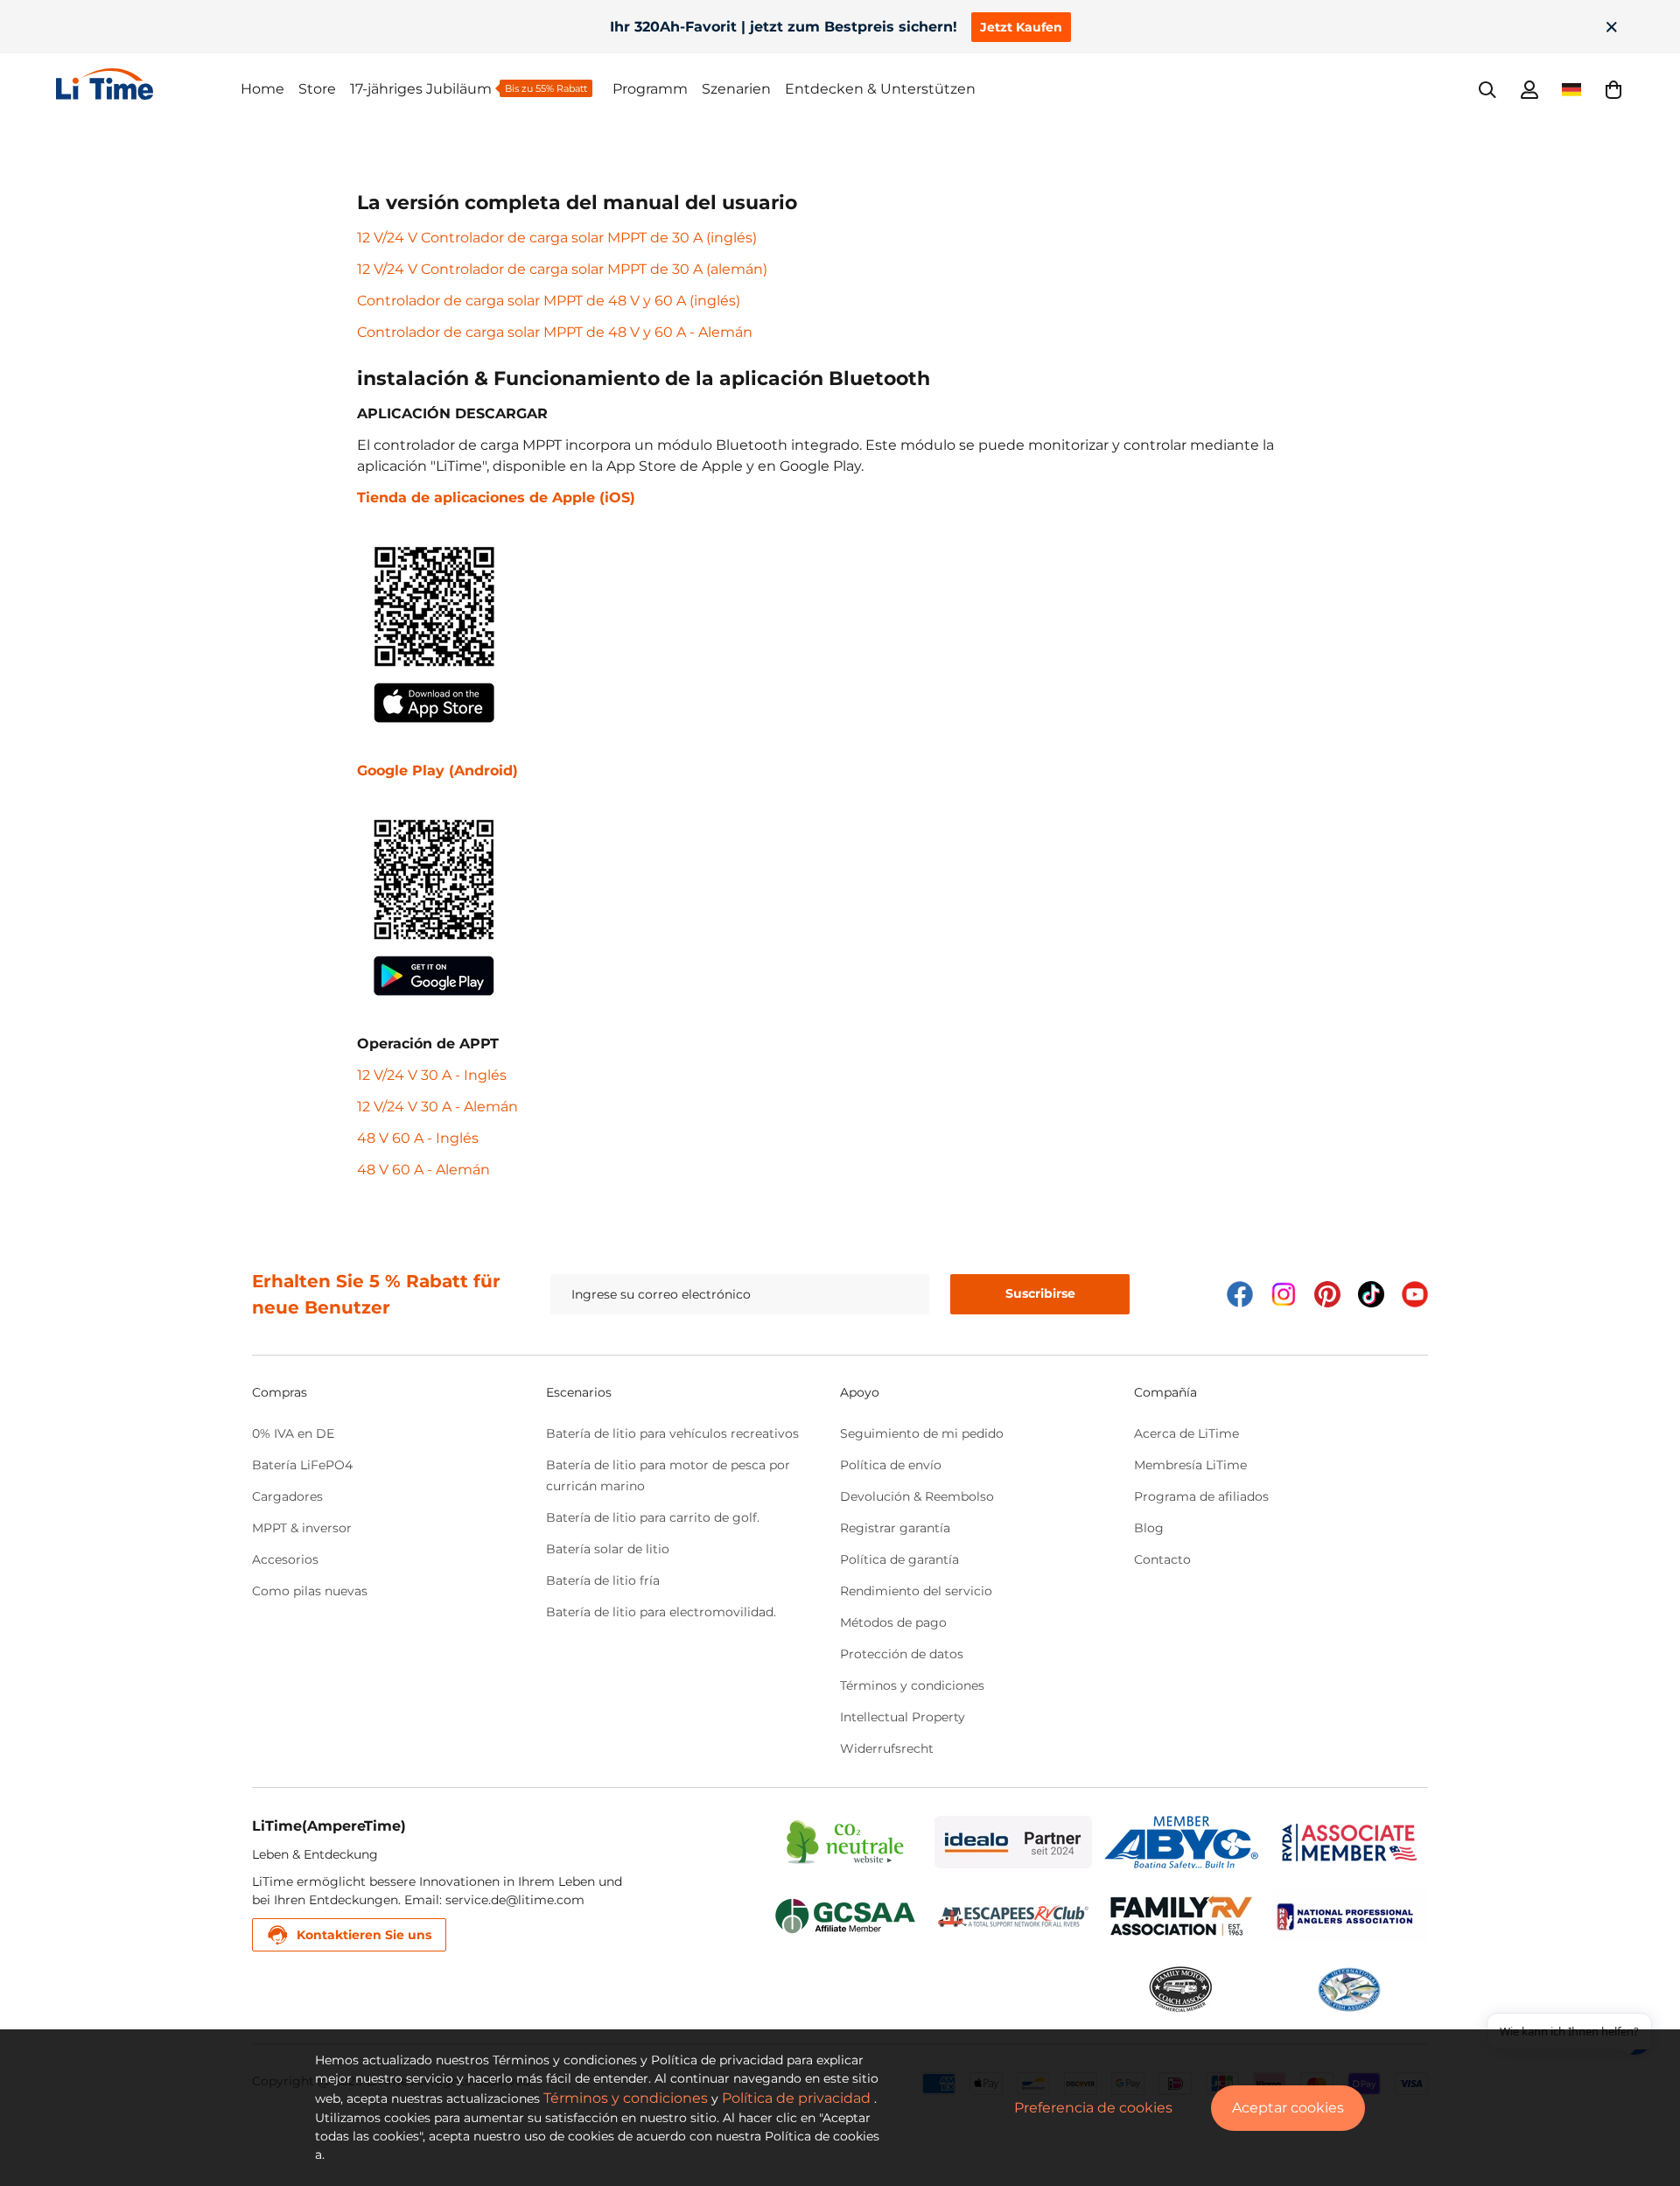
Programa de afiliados (1201, 1496)
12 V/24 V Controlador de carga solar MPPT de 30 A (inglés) (557, 238)
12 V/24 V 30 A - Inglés (432, 1075)
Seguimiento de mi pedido (922, 1433)
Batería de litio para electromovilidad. (661, 1612)
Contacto (1162, 1559)
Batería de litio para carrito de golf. (653, 1517)
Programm (650, 89)
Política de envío (891, 1465)
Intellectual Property (903, 1717)
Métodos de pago (893, 1622)
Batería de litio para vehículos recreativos (672, 1433)
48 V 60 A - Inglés (418, 1138)
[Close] (1612, 27)
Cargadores (287, 1496)
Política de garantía (899, 1559)
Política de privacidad (796, 2098)
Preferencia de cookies (1093, 2108)
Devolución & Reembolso (917, 1496)
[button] (1613, 89)
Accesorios (285, 1559)
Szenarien (736, 89)
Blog (1149, 1528)
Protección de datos (902, 1654)
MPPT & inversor (302, 1528)
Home (262, 89)
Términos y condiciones (912, 1685)
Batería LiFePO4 (302, 1465)
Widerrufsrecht (887, 1748)
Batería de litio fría (603, 1580)
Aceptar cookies (1288, 2108)
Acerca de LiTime (1186, 1433)
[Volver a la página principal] (148, 84)
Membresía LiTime (1190, 1465)
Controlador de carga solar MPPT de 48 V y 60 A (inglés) (549, 301)
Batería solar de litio (608, 1549)
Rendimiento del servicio (916, 1591)
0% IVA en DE (293, 1433)
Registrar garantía (895, 1528)
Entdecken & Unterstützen (880, 89)
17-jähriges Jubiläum (421, 89)
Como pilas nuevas (310, 1591)
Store (317, 89)
